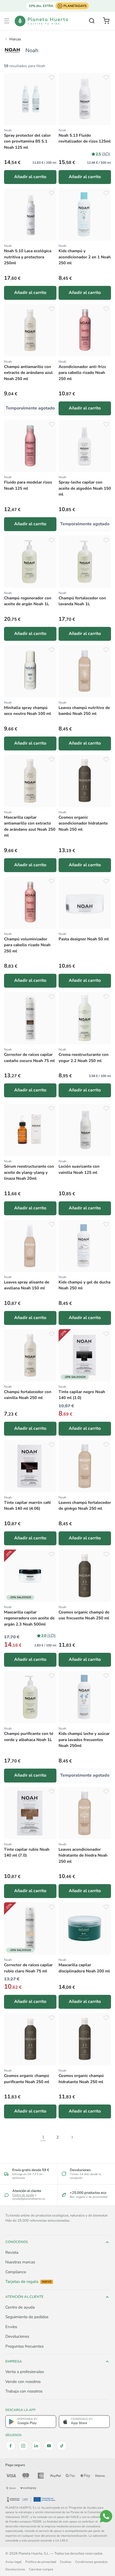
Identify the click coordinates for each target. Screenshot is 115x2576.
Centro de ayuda (23, 2195)
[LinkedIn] (36, 2446)
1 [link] (43, 2137)
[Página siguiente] (72, 2137)
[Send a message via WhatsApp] (106, 2516)
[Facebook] (10, 2446)
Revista (12, 2252)
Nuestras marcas (20, 2262)
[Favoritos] (52, 78)
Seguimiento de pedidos (27, 2317)
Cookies (66, 2562)
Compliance (16, 2272)
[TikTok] (62, 2446)
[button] (7, 21)
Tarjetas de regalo (28, 2282)
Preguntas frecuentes (24, 2346)
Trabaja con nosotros (24, 2391)
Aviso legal (14, 2562)
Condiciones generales (91, 2562)
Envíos (11, 2327)
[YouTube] (49, 2446)
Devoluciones (17, 2336)
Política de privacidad (41, 2562)
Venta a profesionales (25, 2372)
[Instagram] (23, 2446)
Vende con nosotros (23, 2382)
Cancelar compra (41, 2569)
